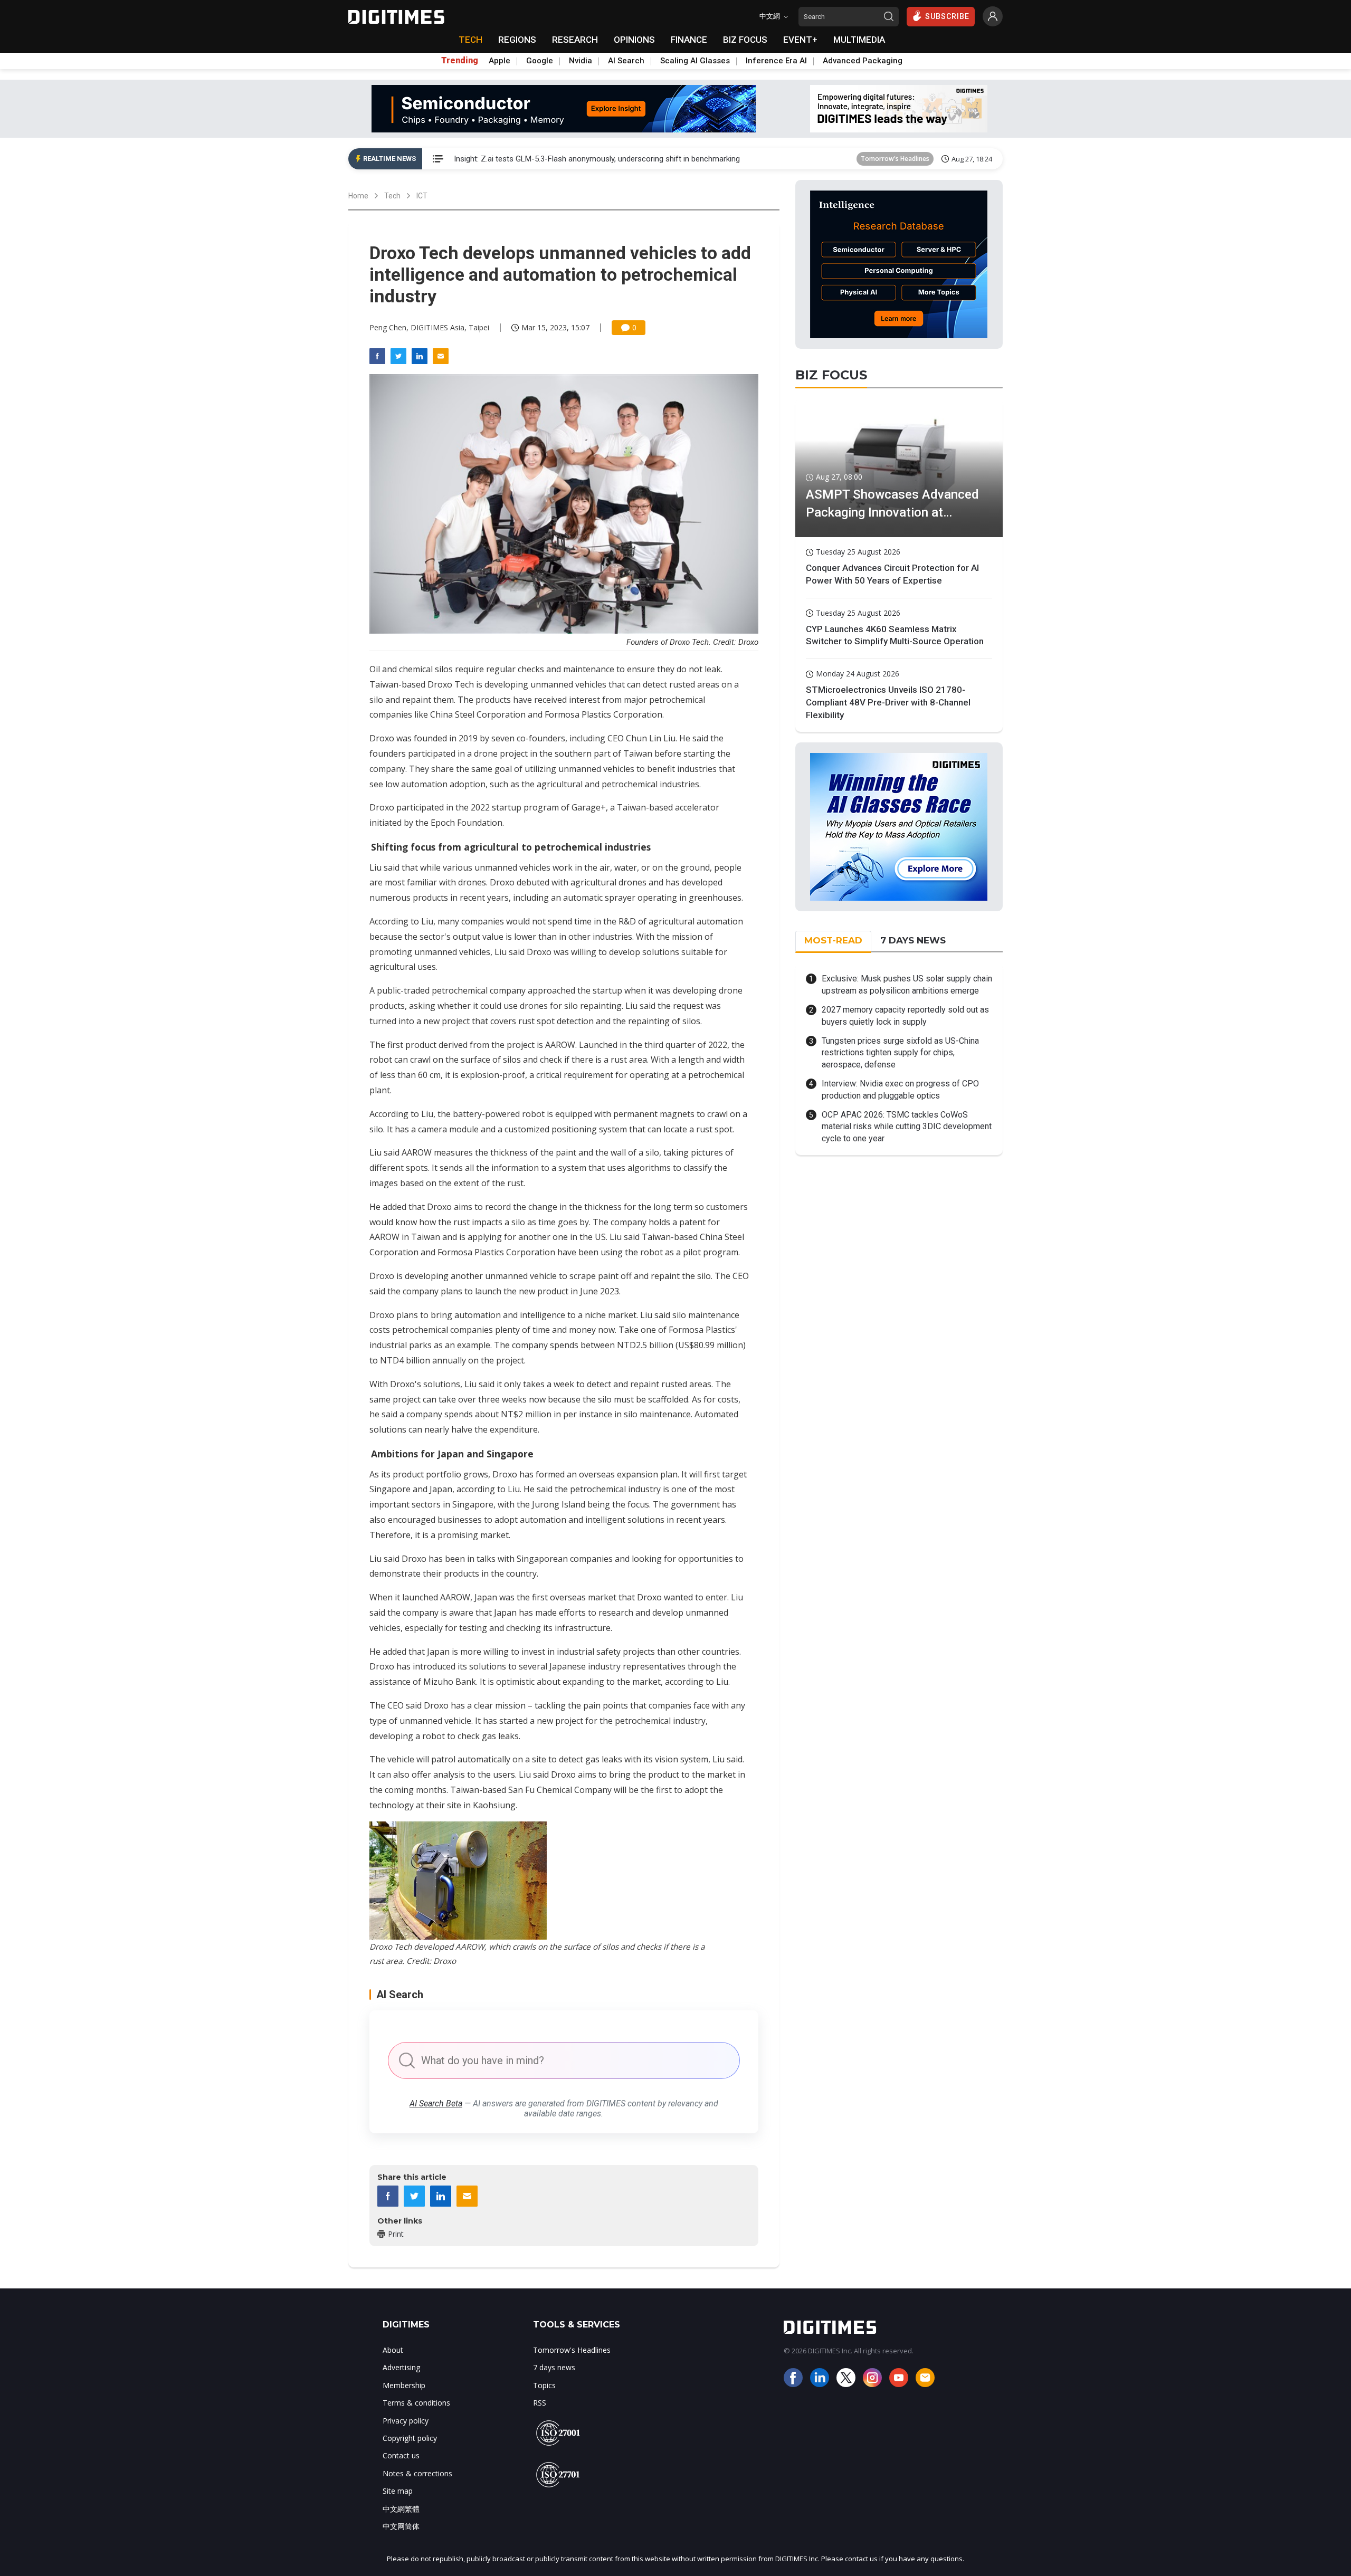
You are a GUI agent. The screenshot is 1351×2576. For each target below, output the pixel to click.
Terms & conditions (416, 2403)
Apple (500, 61)
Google (540, 61)
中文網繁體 (401, 2509)
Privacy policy (406, 2421)
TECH (470, 40)
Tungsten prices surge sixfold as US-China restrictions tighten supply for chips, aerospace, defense (900, 1053)
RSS (540, 2403)
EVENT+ (800, 40)
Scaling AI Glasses (695, 61)
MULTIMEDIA (859, 40)
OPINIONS (634, 40)
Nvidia (581, 61)
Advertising (401, 2367)
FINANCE (689, 40)
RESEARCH (575, 40)
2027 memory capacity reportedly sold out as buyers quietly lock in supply (905, 1015)
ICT (422, 196)
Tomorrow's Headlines (895, 159)
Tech (392, 196)
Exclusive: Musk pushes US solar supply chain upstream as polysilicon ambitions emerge (907, 984)
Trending (460, 61)
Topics (544, 2385)
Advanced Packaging (863, 61)
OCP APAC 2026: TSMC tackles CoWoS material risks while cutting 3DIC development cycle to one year (907, 1127)
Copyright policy (410, 2438)
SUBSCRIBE (947, 16)
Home (358, 196)
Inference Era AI (776, 61)
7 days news (554, 2367)
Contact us (401, 2455)
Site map (398, 2491)
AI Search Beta (436, 2103)
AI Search (626, 61)
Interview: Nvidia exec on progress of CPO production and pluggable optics (900, 1089)
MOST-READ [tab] (833, 940)
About (393, 2350)
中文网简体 (401, 2526)
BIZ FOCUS (745, 40)
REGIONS (517, 40)
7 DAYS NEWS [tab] (913, 940)
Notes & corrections (417, 2473)
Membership (404, 2385)
